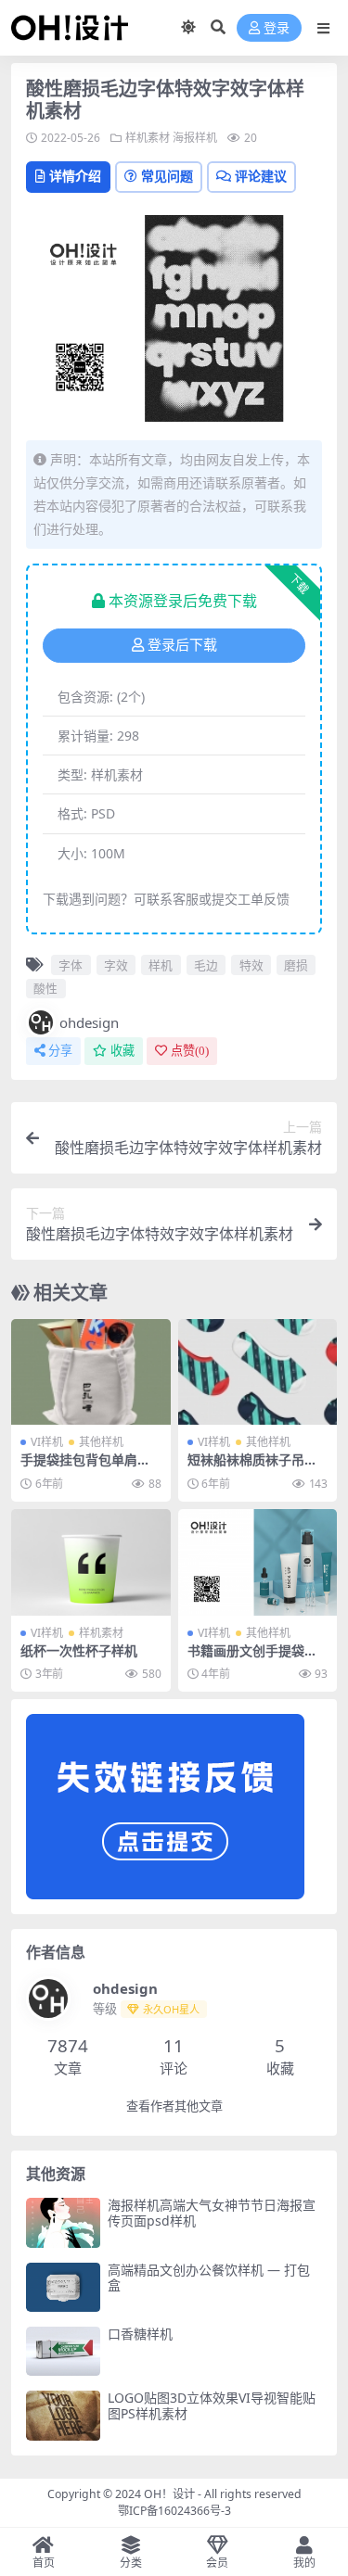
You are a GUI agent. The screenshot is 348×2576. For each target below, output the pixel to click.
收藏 (122, 1051)
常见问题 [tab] (167, 176)
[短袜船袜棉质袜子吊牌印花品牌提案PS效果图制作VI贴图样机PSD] (258, 1372)
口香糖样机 (140, 2334)
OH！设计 (169, 2494)
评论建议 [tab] (261, 176)
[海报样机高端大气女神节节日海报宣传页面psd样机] (63, 2222)
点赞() (190, 1051)
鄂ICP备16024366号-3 (174, 2511)
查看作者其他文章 (174, 2106)
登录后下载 (182, 645)
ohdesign (89, 1022)
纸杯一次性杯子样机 (79, 1650)
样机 (161, 965)
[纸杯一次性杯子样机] (91, 1562)
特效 (251, 965)
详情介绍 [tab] (75, 176)
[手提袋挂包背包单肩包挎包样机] (91, 1372)
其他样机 (101, 1442)
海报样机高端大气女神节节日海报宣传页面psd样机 (212, 2213)
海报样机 (195, 138)
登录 (277, 28)
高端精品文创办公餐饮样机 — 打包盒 (209, 2278)
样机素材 (148, 138)
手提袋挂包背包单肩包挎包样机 (85, 1467)
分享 (60, 1051)
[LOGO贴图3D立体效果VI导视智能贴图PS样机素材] (63, 2415)
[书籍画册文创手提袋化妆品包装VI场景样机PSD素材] (258, 1562)
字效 (116, 965)
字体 (71, 965)
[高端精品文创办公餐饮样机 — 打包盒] (63, 2287)
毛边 (206, 965)
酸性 (45, 988)
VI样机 (47, 1442)
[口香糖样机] (63, 2351)
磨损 (296, 965)
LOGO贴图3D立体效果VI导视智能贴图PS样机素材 (212, 2405)
